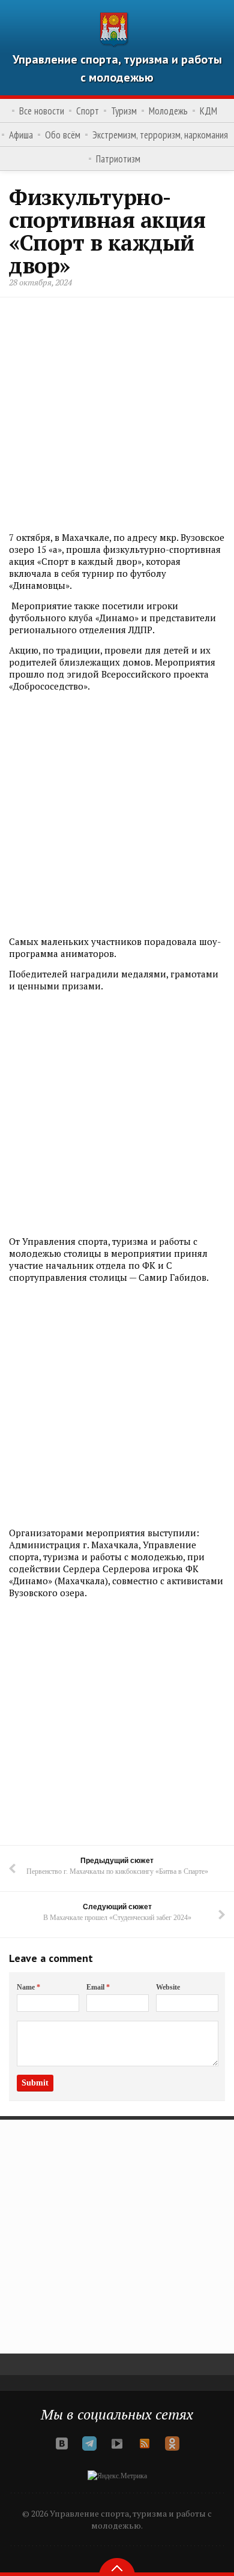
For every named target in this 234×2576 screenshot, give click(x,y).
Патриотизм (118, 159)
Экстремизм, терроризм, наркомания (160, 135)
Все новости (42, 111)
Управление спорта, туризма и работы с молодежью (117, 68)
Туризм (124, 111)
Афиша (21, 135)
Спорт (88, 111)
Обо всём (63, 135)
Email (98, 1987)
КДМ (208, 111)
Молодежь (168, 111)
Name (28, 1987)
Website (168, 1987)
